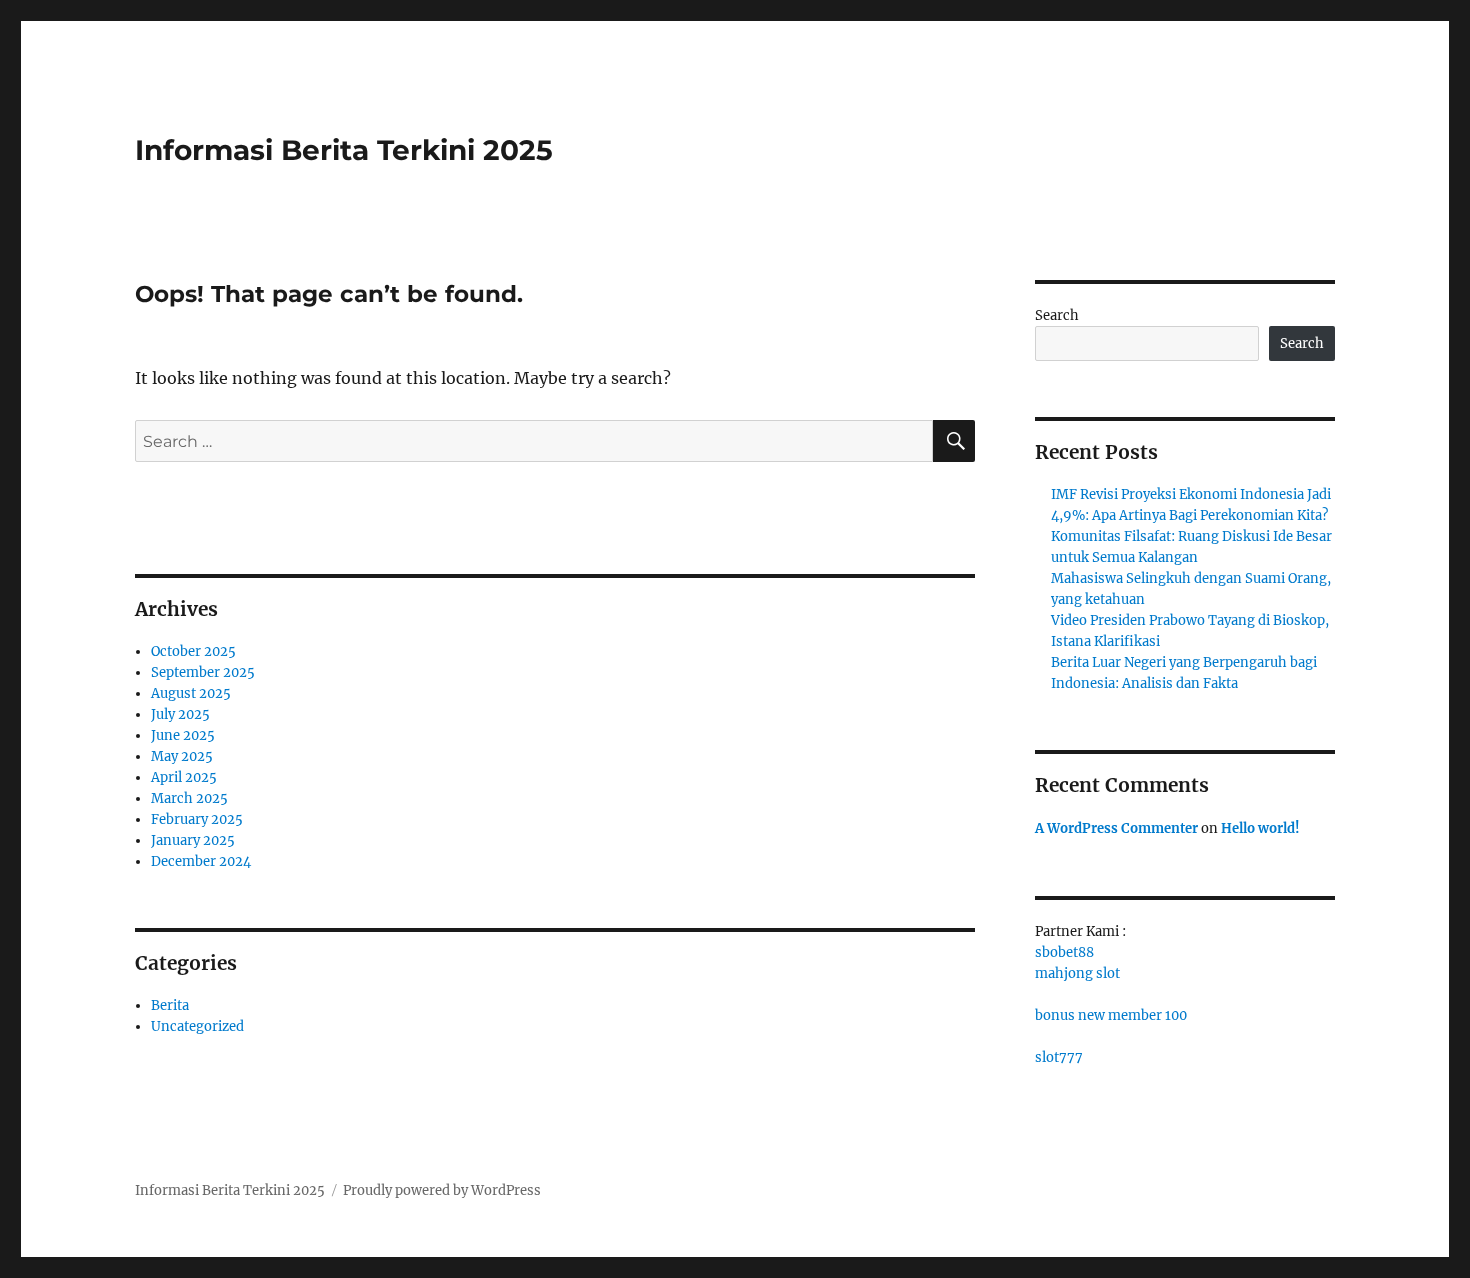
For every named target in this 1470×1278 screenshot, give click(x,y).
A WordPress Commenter (1116, 828)
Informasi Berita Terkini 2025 (344, 150)
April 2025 (184, 777)
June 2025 (183, 735)
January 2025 (193, 840)
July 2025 (180, 714)
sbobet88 (1064, 952)
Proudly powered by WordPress (442, 1190)
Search (1057, 315)
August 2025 (191, 693)
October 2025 (193, 651)
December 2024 (201, 861)
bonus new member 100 (1111, 1015)
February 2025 (197, 819)
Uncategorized (197, 1026)
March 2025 (189, 798)
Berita (170, 1005)
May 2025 (182, 756)
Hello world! (1260, 828)
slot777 (1059, 1057)
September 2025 (203, 672)
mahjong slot (1077, 973)
